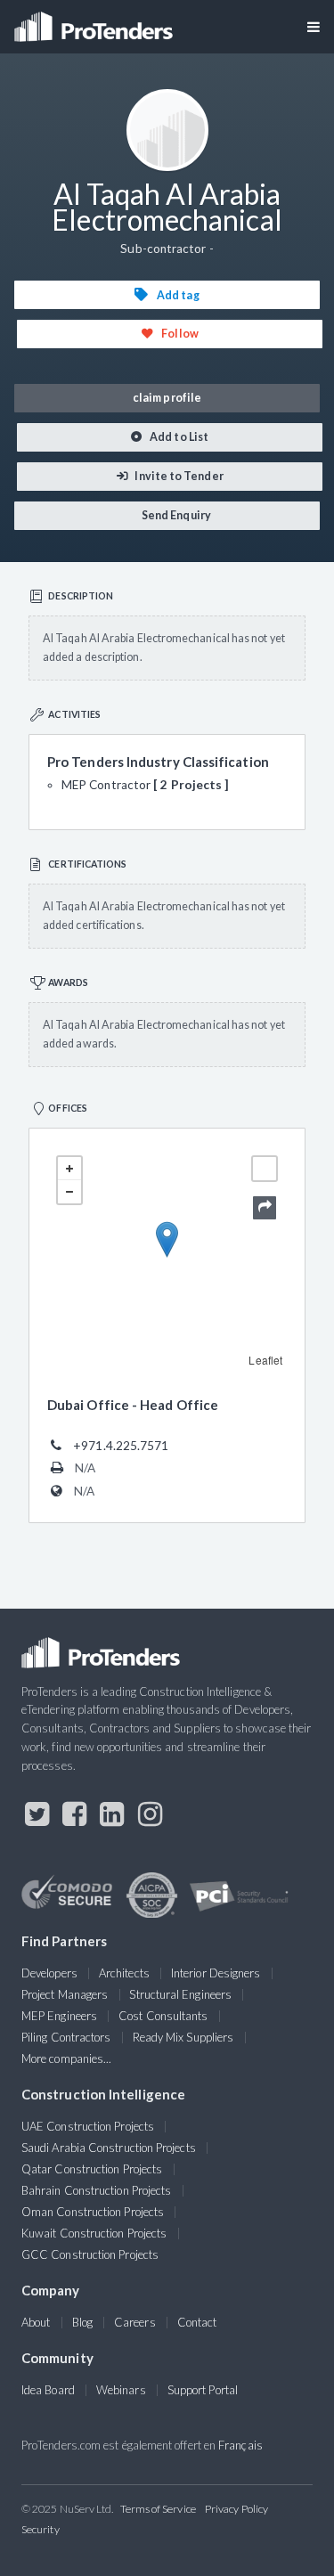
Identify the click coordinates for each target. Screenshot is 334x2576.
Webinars (121, 2390)
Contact (197, 2322)
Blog (82, 2322)
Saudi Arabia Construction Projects (109, 2148)
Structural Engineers (180, 1994)
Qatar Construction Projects (92, 2169)
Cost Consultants (163, 2016)
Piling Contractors (66, 2037)
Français (240, 2445)
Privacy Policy (236, 2509)
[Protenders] (95, 21)
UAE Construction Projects (88, 2126)
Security (41, 2529)
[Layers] (265, 1169)
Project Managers (65, 1994)
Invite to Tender (178, 476)
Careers (135, 2322)
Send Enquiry (175, 515)
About (36, 2322)
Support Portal (203, 2390)
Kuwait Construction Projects (94, 2233)
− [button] (69, 1192)
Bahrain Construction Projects (96, 2190)
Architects (124, 1973)
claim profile (167, 398)
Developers (49, 1973)
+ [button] (69, 1169)
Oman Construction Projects (93, 2212)
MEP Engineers (59, 2016)
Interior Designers (216, 1973)
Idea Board (48, 2390)
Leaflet (265, 1360)
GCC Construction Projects (90, 2254)
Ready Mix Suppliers (183, 2037)
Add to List (178, 437)
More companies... (66, 2058)
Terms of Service (158, 2509)
